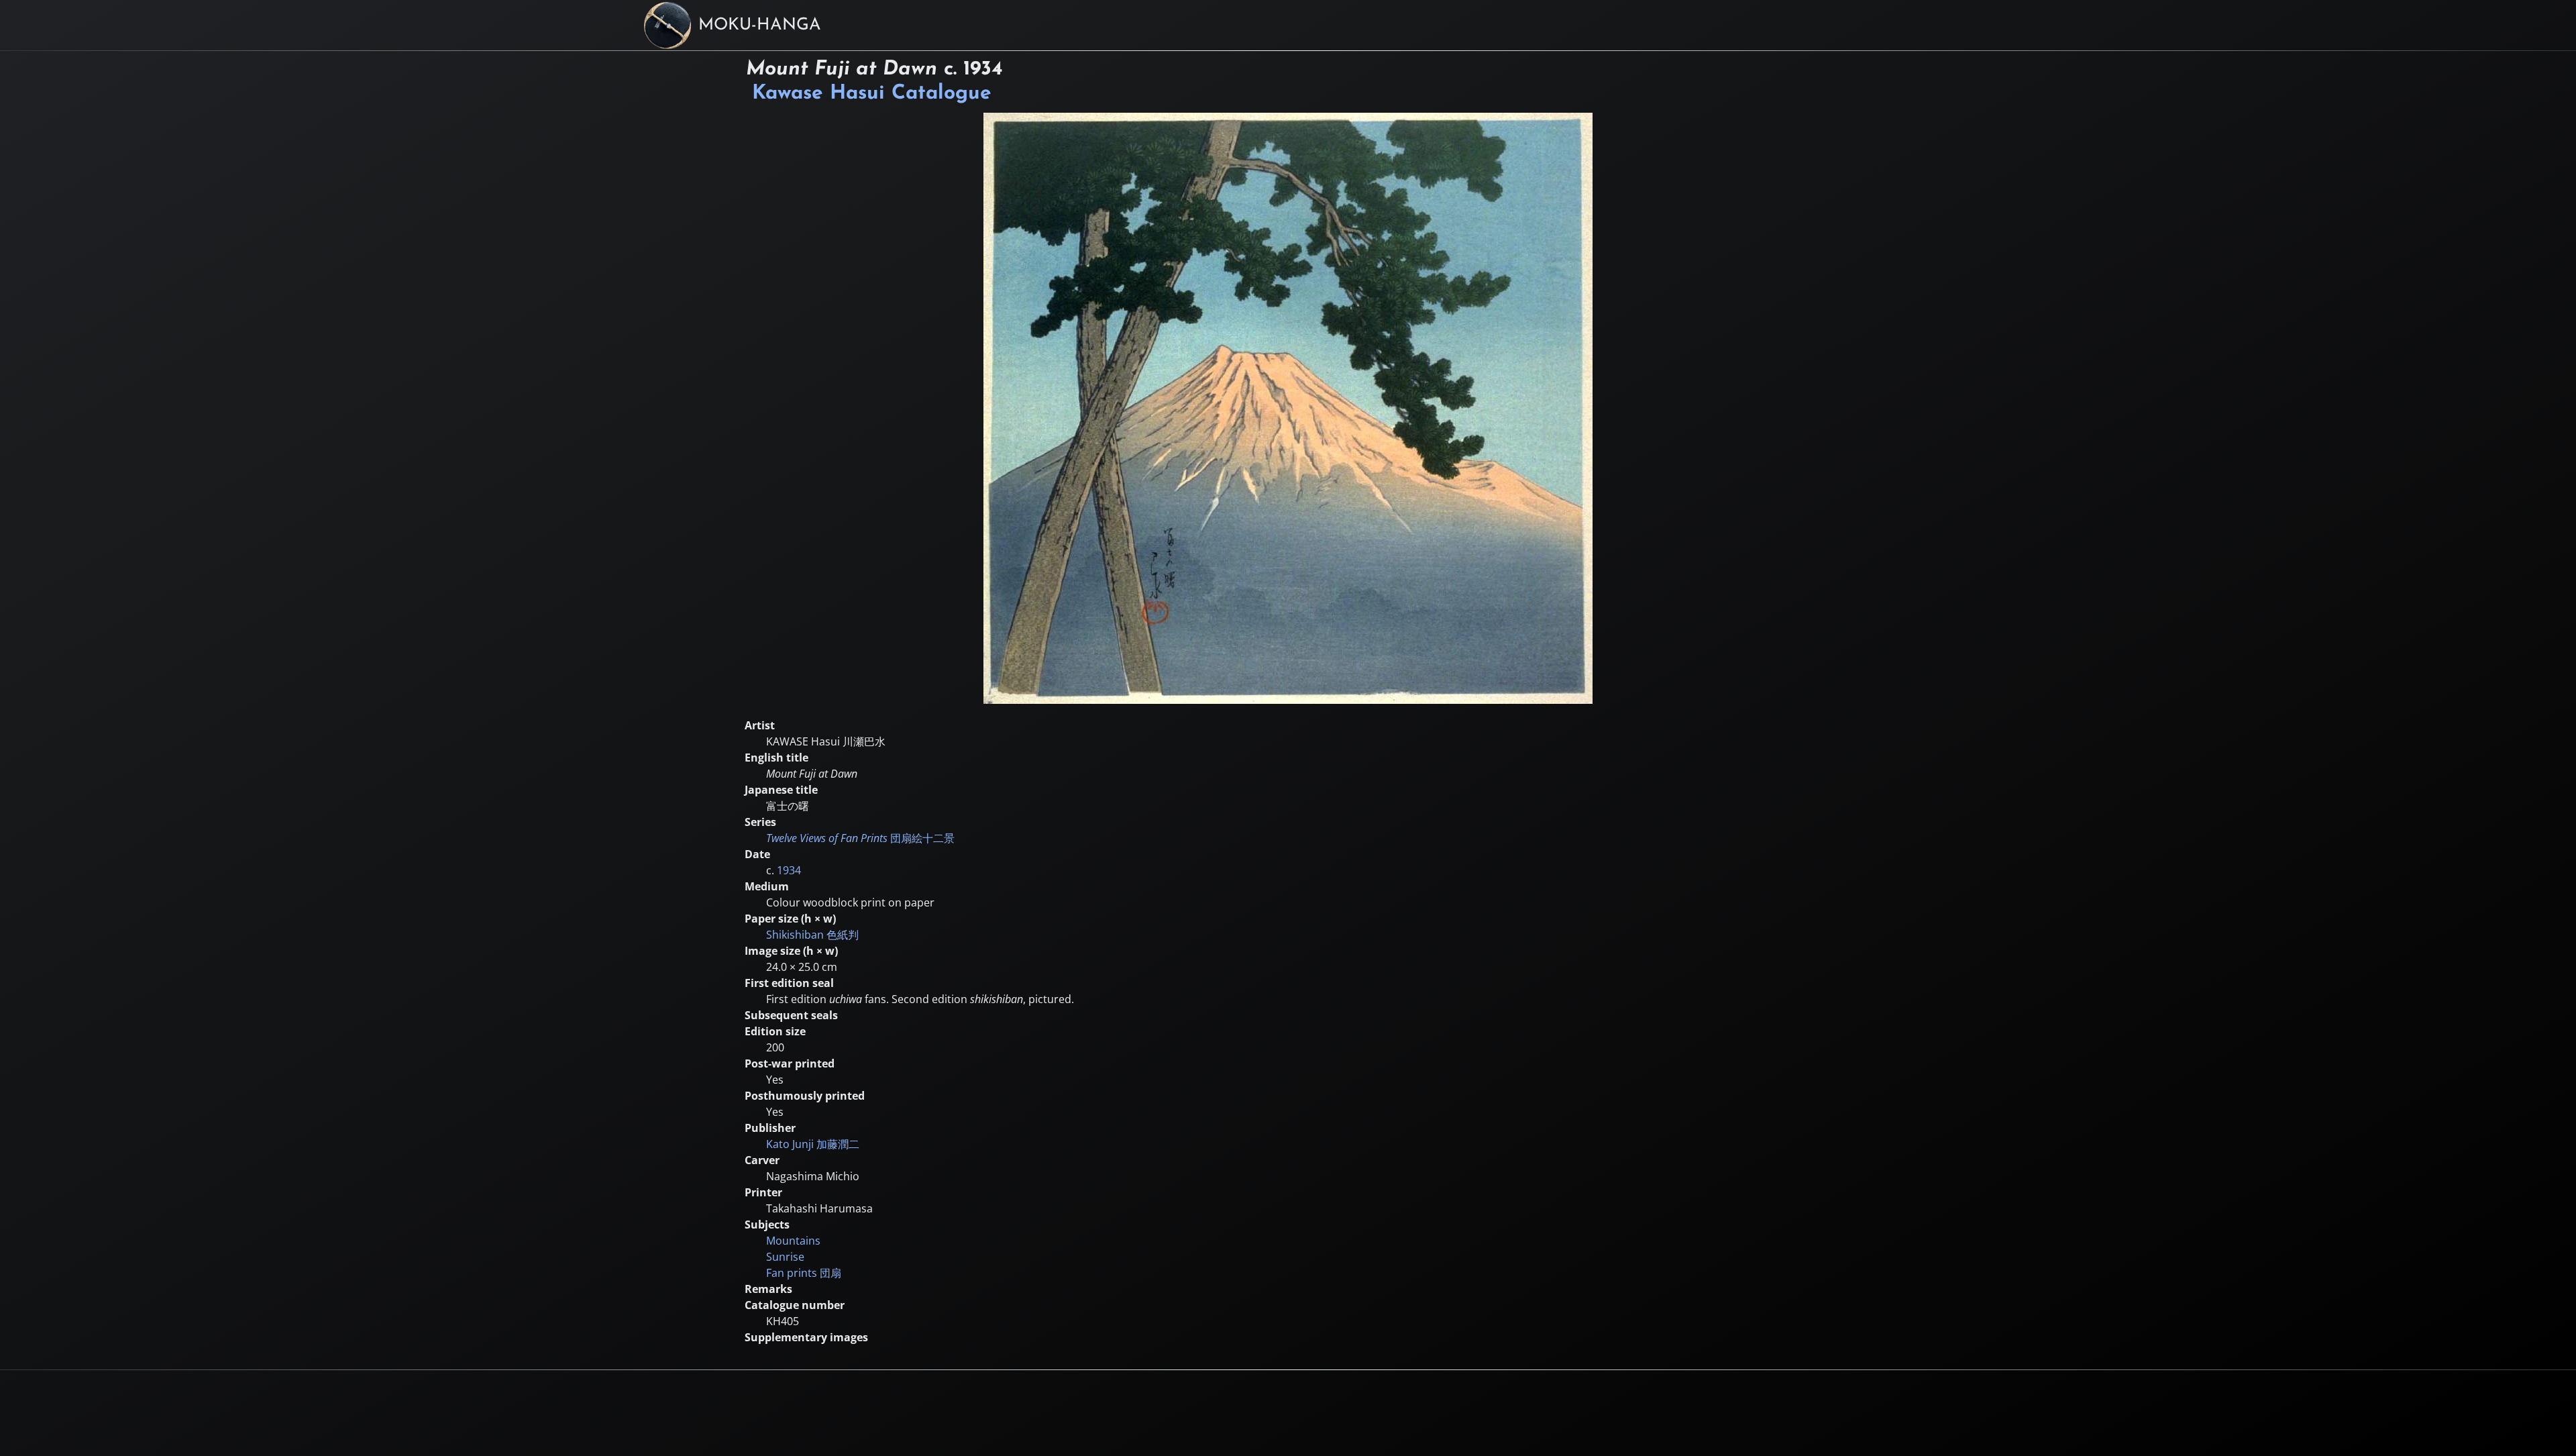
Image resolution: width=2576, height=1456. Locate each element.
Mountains (793, 1241)
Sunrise (785, 1257)
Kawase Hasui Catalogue (872, 94)
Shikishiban (812, 935)
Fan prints (804, 1273)
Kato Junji (813, 1144)
